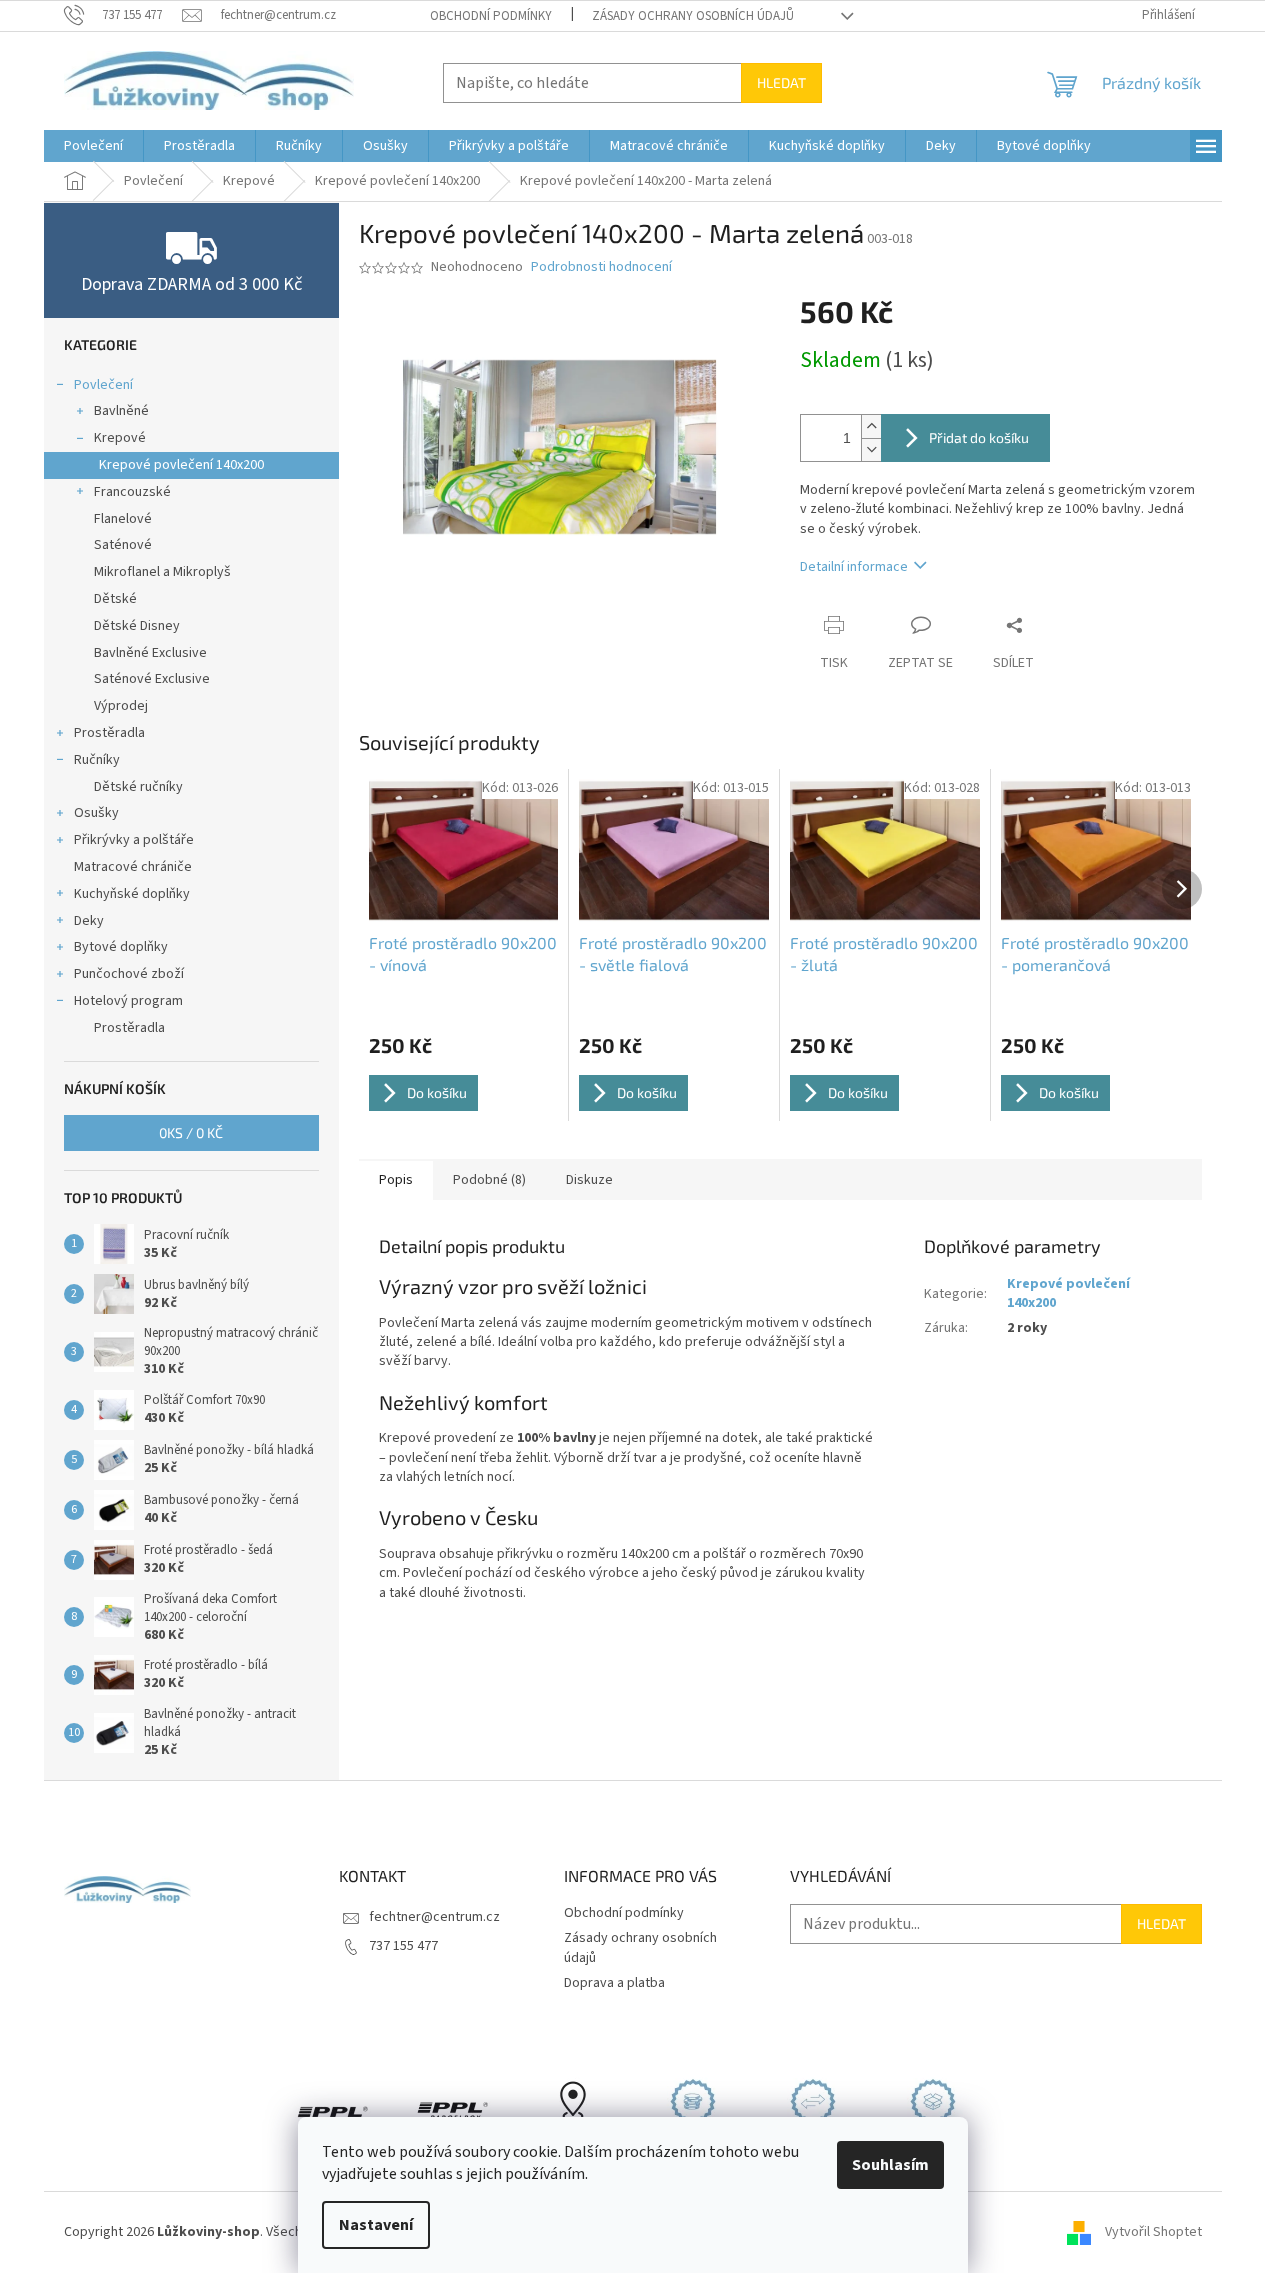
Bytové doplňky (121, 947)
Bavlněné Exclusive (150, 653)
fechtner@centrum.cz (434, 1917)
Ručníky (97, 760)
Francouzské (132, 492)
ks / (191, 1132)
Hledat (781, 82)
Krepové (120, 438)
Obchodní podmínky (491, 16)
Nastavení (376, 2225)
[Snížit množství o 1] (871, 449)
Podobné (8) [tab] (489, 1180)
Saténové (123, 545)
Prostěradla (109, 733)
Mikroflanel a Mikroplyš (162, 572)
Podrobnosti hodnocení (601, 267)
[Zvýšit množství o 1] (871, 426)
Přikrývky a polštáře (134, 840)
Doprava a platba (614, 1983)
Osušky (96, 813)
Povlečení (103, 385)
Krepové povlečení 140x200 (181, 465)
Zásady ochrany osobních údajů (693, 16)
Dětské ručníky (138, 787)
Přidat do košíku (979, 437)
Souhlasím (890, 2165)
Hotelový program (128, 1001)
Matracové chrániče (133, 867)
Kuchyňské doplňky (132, 894)
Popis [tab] (396, 1180)
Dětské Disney (137, 626)
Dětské (115, 599)
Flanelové (123, 519)
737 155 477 (403, 1946)
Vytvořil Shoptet (1153, 2232)
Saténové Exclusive (152, 679)
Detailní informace (854, 567)
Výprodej (121, 706)
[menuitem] (93, 146)
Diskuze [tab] (589, 1180)
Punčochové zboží (129, 974)
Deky (89, 921)
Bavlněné (121, 411)
